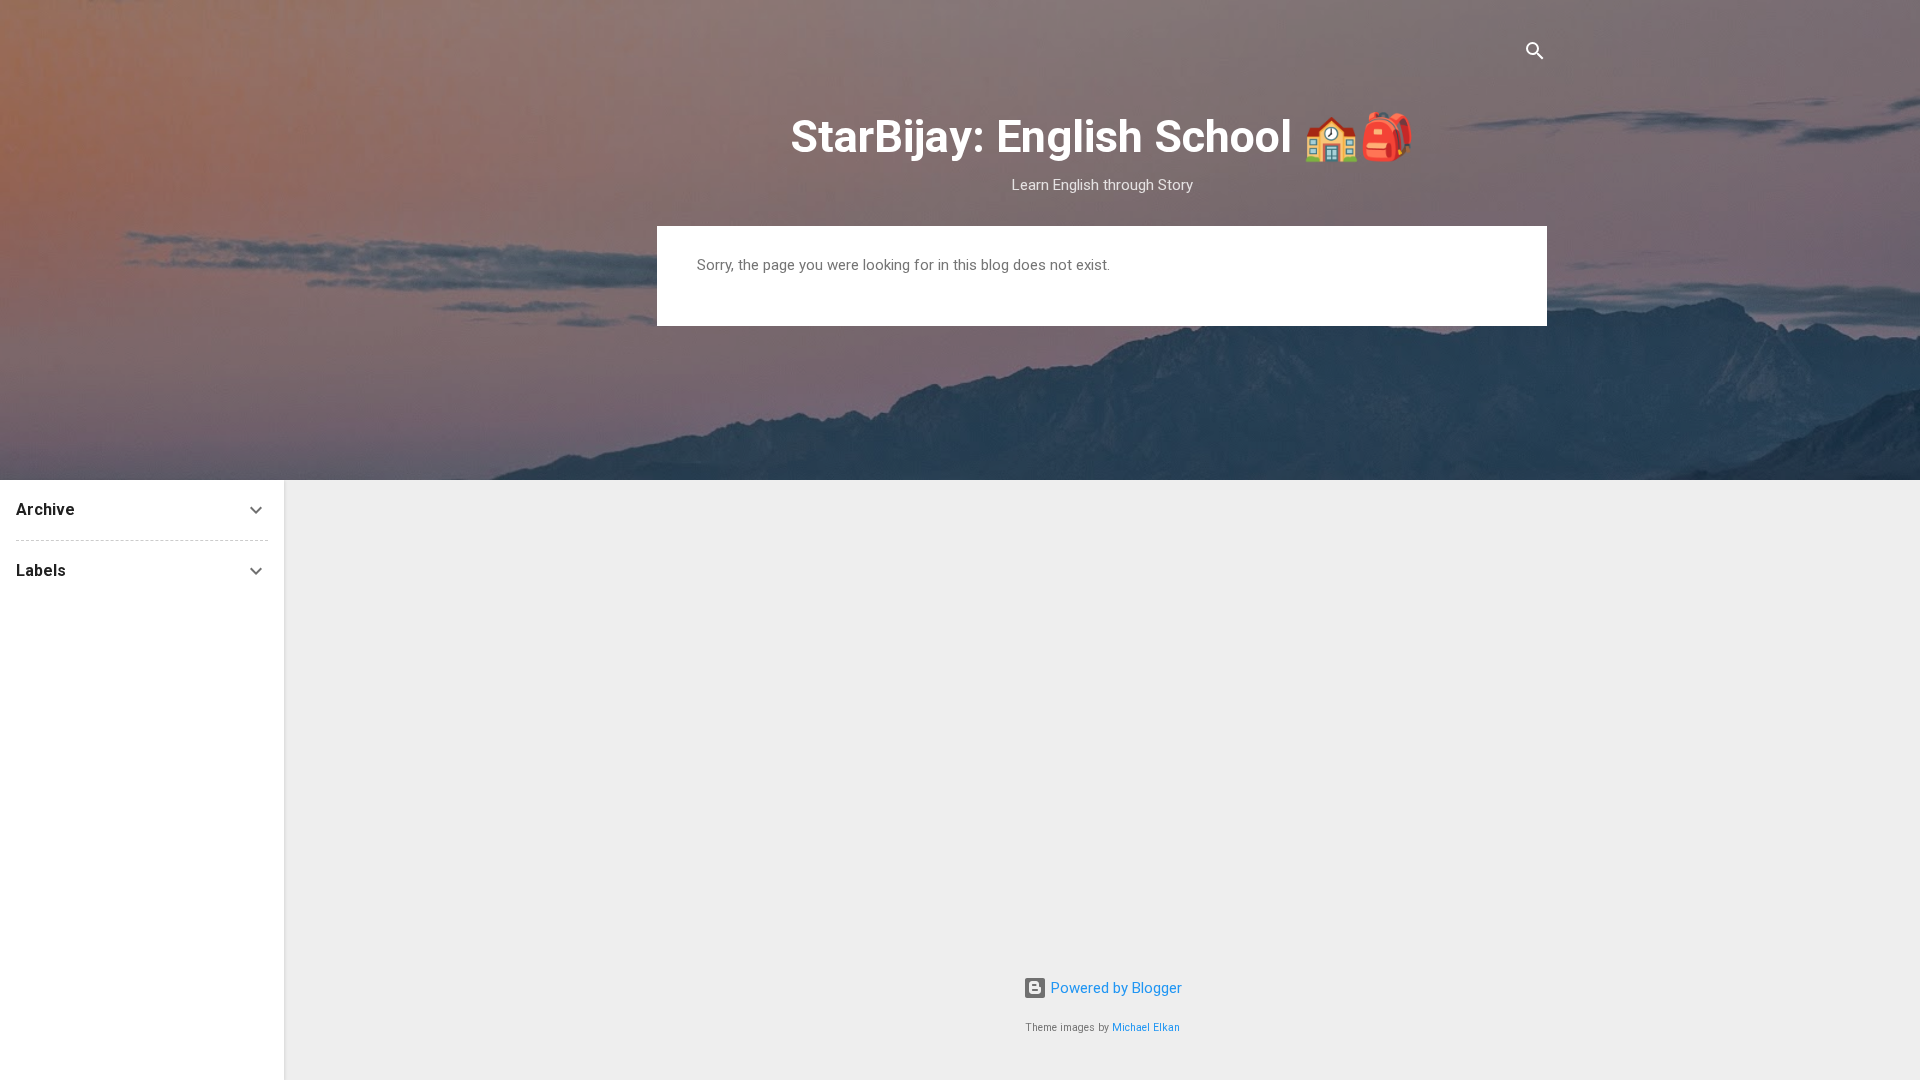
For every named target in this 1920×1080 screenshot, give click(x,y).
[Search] (1535, 54)
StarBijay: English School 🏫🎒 (1102, 136)
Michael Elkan (1146, 1027)
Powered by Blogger (1114, 988)
